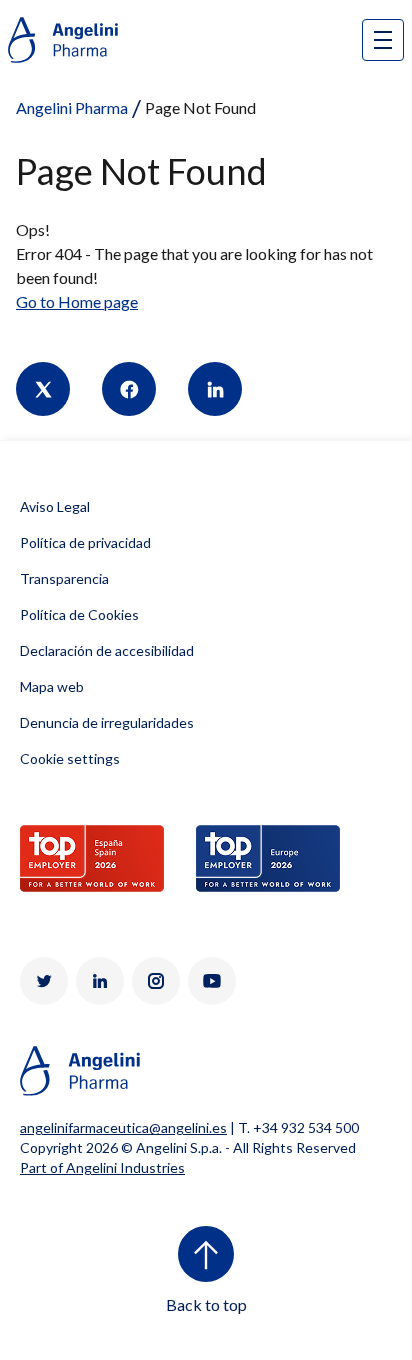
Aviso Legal (55, 506)
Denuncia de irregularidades (107, 722)
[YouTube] (212, 981)
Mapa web (52, 686)
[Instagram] (156, 981)
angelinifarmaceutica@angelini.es (123, 1127)
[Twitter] (43, 389)
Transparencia (64, 578)
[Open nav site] (383, 40)
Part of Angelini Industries (102, 1167)
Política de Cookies (79, 614)
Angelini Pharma (72, 107)
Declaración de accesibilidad (107, 650)
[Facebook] (129, 389)
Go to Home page (77, 301)
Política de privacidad (85, 542)
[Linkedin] (215, 389)
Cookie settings (70, 758)
